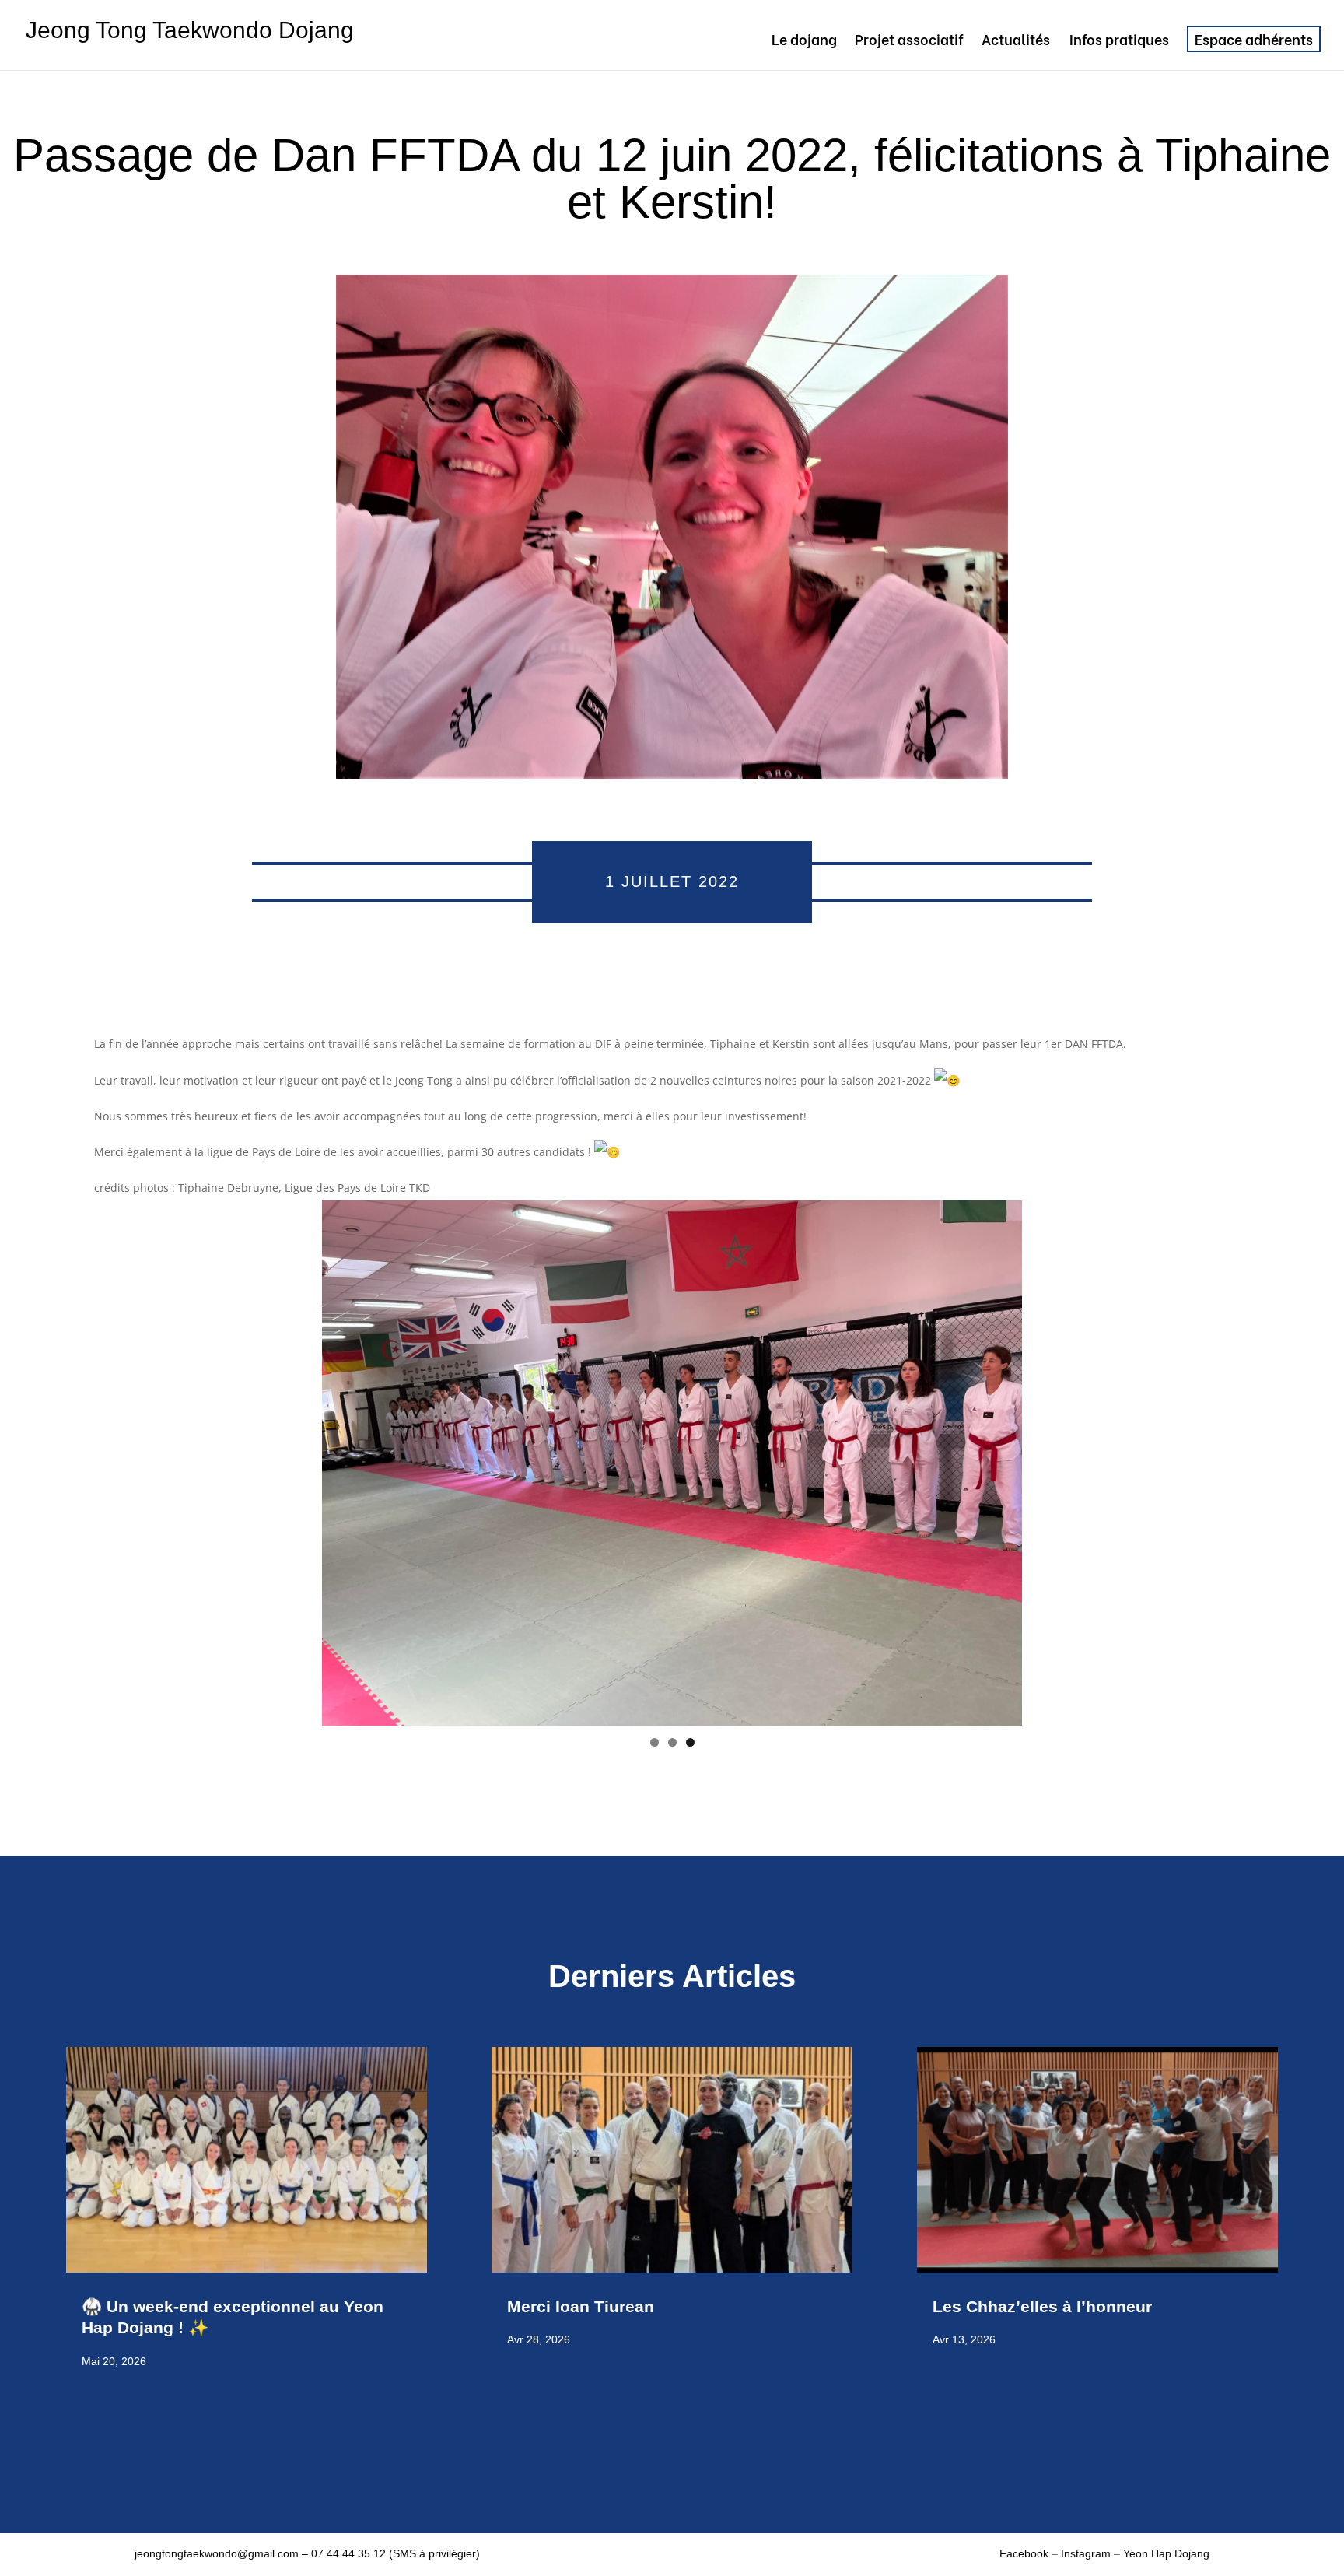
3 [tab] (690, 1742)
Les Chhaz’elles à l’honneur (1045, 2306)
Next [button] (1049, 1460)
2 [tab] (672, 1742)
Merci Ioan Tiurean (583, 2306)
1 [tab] (654, 1742)
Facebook (1025, 2553)
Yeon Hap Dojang (1166, 2553)
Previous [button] (295, 1460)
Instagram (1086, 2553)
